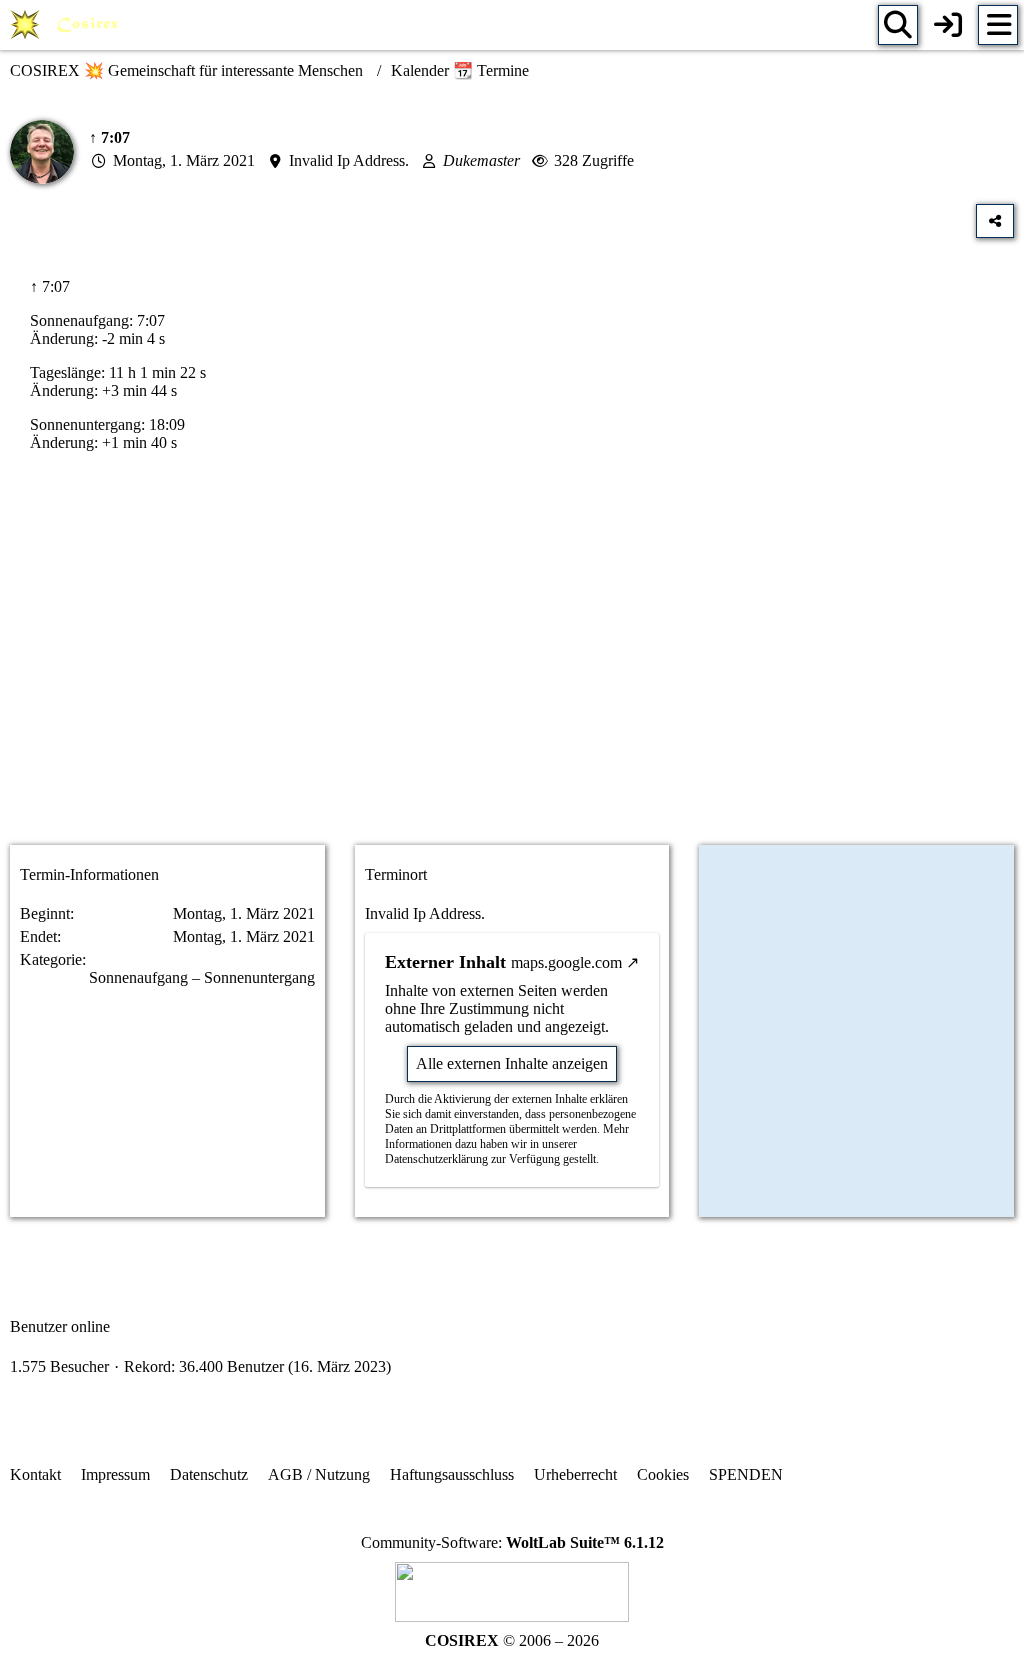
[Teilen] (995, 221)
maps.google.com (566, 962)
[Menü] (998, 25)
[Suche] (898, 25)
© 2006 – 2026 (512, 1640)
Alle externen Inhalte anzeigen (512, 1063)
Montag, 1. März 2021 (184, 160)
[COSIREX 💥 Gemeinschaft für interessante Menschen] (67, 25)
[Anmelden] (948, 25)
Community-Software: (512, 1542)
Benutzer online (60, 1326)
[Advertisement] (512, 671)
